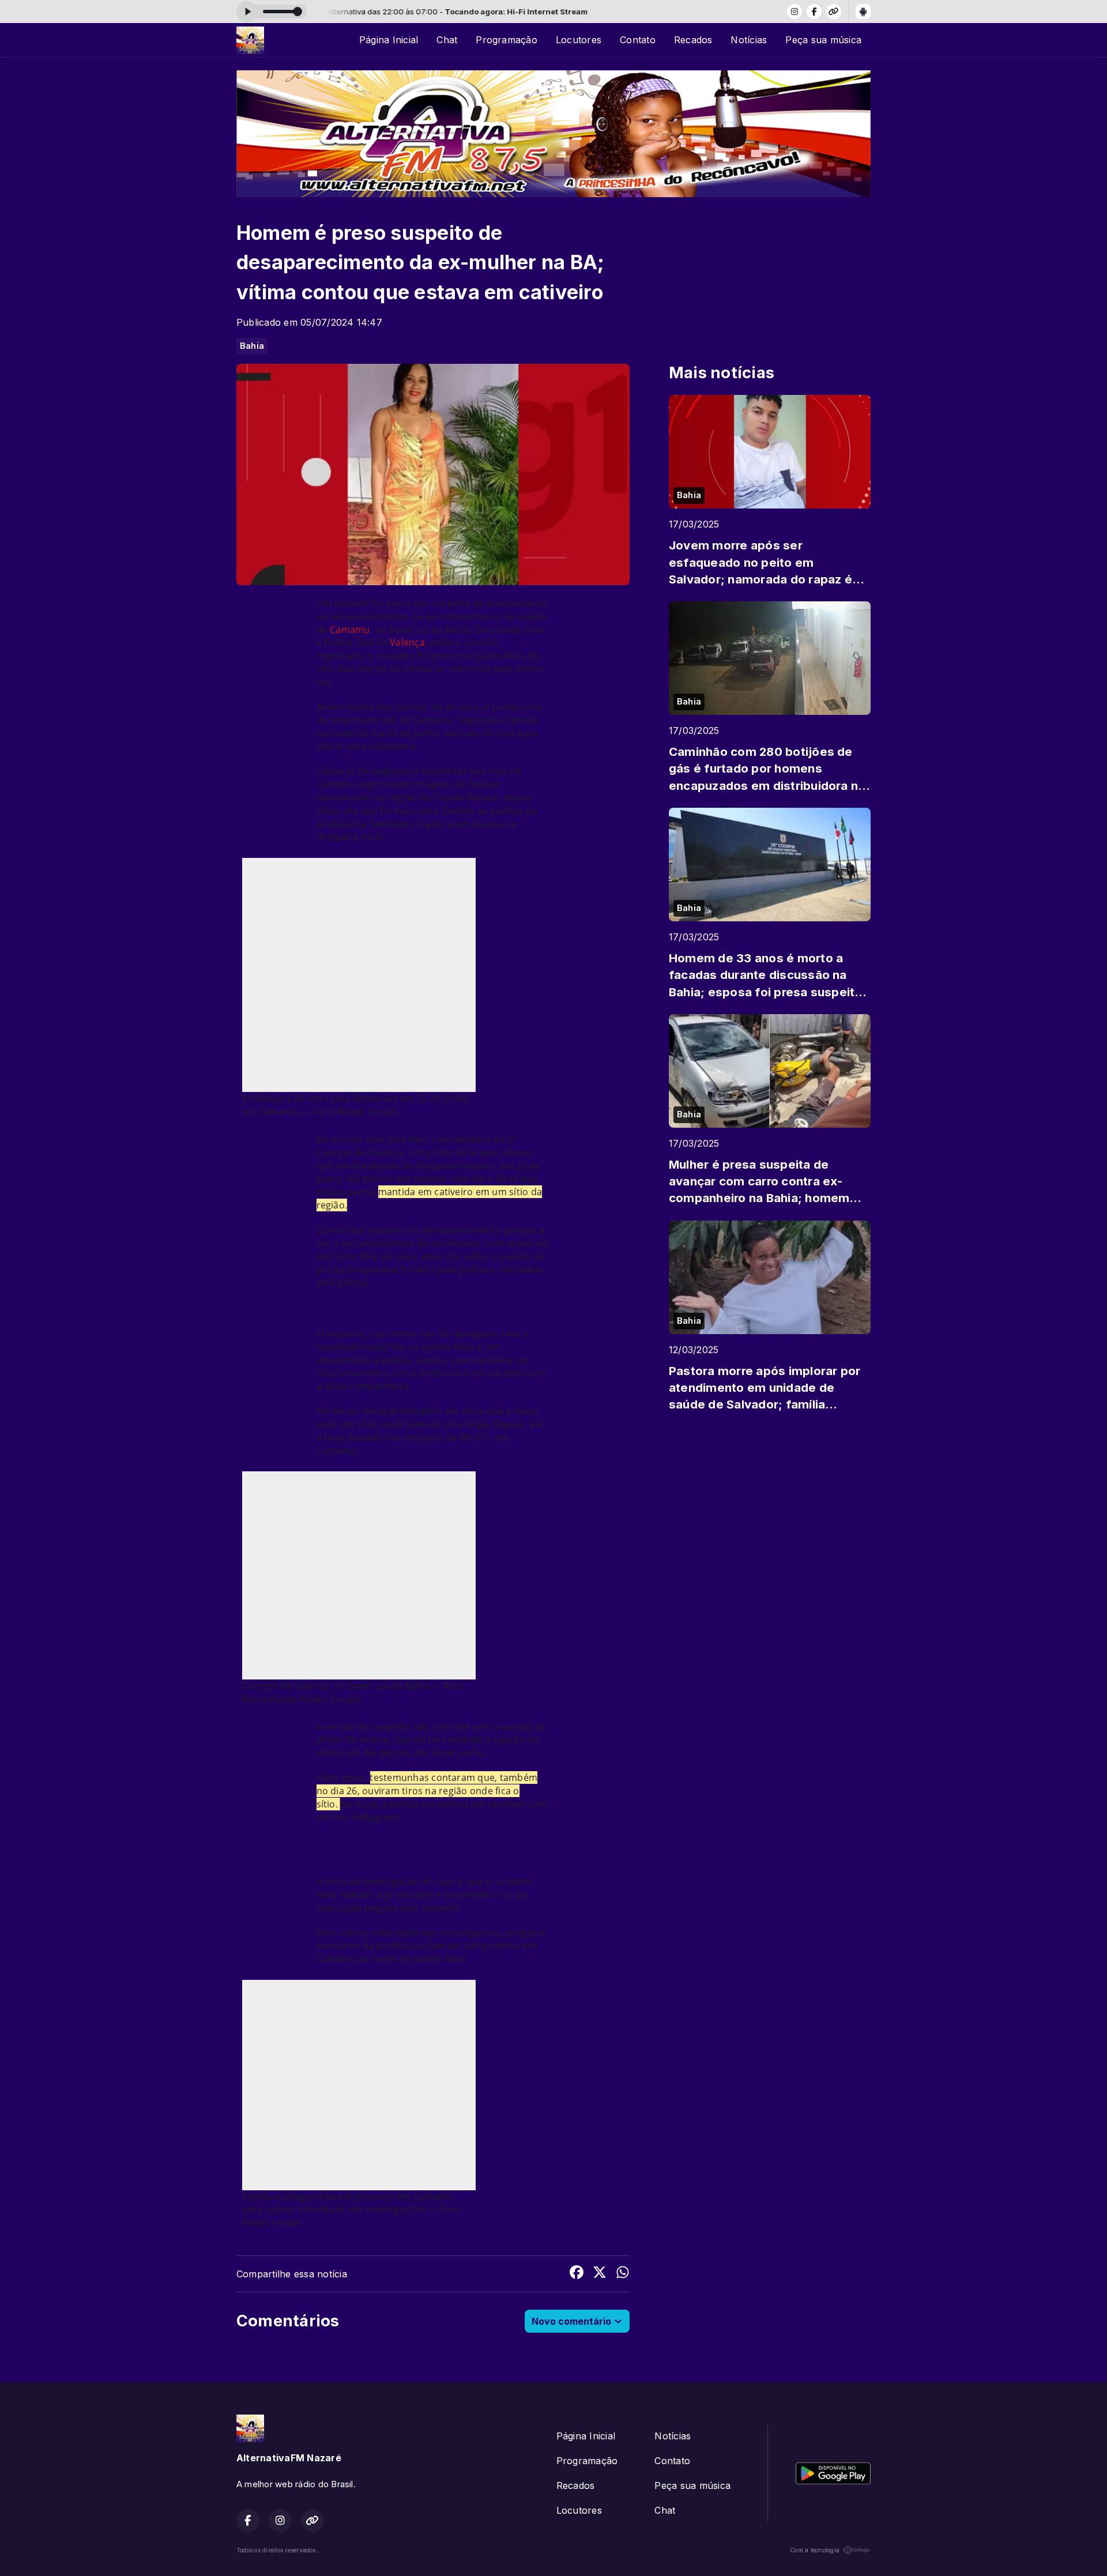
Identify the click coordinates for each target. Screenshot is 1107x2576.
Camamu (350, 630)
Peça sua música (823, 40)
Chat (447, 40)
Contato (638, 40)
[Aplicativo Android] (863, 12)
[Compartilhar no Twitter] (600, 2274)
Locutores (579, 40)
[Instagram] (795, 12)
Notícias (749, 40)
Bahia (252, 346)
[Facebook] (814, 12)
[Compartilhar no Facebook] (577, 2274)
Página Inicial (389, 40)
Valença (407, 642)
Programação (507, 40)
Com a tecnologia (815, 2550)
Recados (693, 40)
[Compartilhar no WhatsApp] (623, 2274)
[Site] (834, 12)
